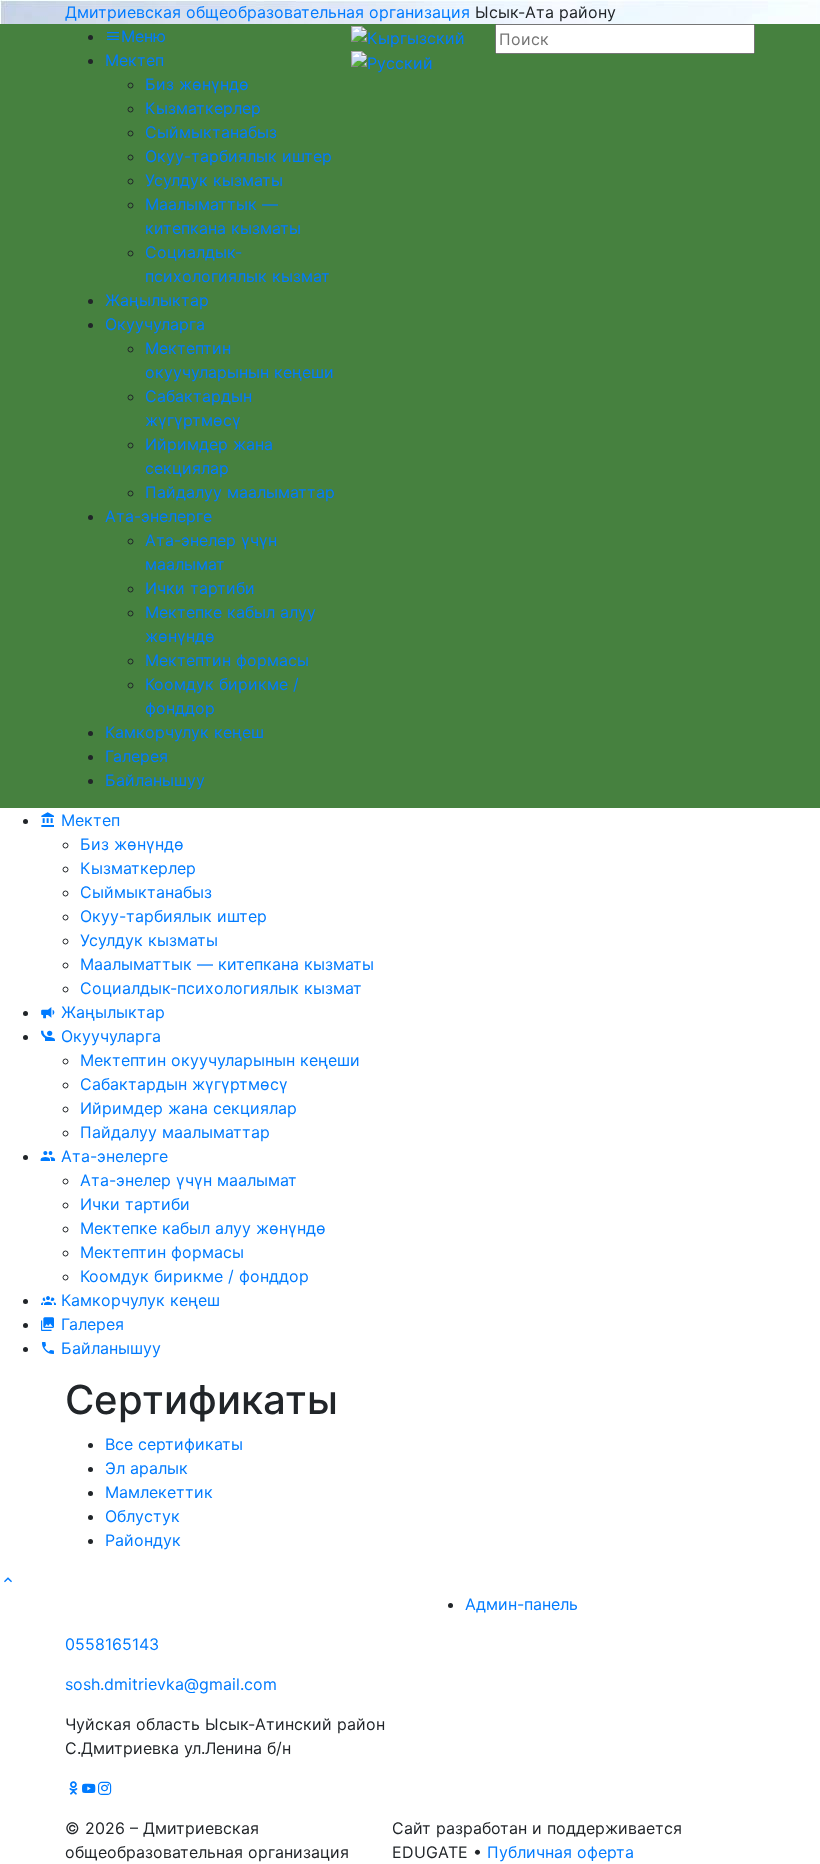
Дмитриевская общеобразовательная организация (267, 12)
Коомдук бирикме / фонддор (194, 1276)
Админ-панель (521, 1604)
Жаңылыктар (157, 300)
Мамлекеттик (159, 1492)
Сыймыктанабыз (211, 132)
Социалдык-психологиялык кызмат (221, 988)
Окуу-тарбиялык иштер (238, 156)
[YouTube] (89, 1788)
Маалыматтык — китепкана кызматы (227, 964)
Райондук (143, 1540)
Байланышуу (155, 780)
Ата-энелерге (158, 516)
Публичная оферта (560, 1852)
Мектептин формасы (227, 660)
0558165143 (112, 1644)
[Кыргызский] (408, 36)
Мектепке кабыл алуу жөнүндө (203, 1228)
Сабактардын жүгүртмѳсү (184, 1084)
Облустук (142, 1516)
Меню (143, 36)
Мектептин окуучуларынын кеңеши (220, 1060)
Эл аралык (146, 1468)
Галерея (136, 756)
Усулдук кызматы (214, 180)
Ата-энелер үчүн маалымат (188, 1180)
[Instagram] (105, 1788)
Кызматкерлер (203, 108)
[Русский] (392, 62)
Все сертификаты (174, 1444)
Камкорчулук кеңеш (184, 732)
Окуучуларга (155, 324)
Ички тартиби (200, 588)
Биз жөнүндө (197, 84)
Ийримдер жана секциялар (188, 1108)
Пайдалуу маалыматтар (240, 492)
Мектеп (134, 60)
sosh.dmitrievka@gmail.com (171, 1684)
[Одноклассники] (73, 1788)
